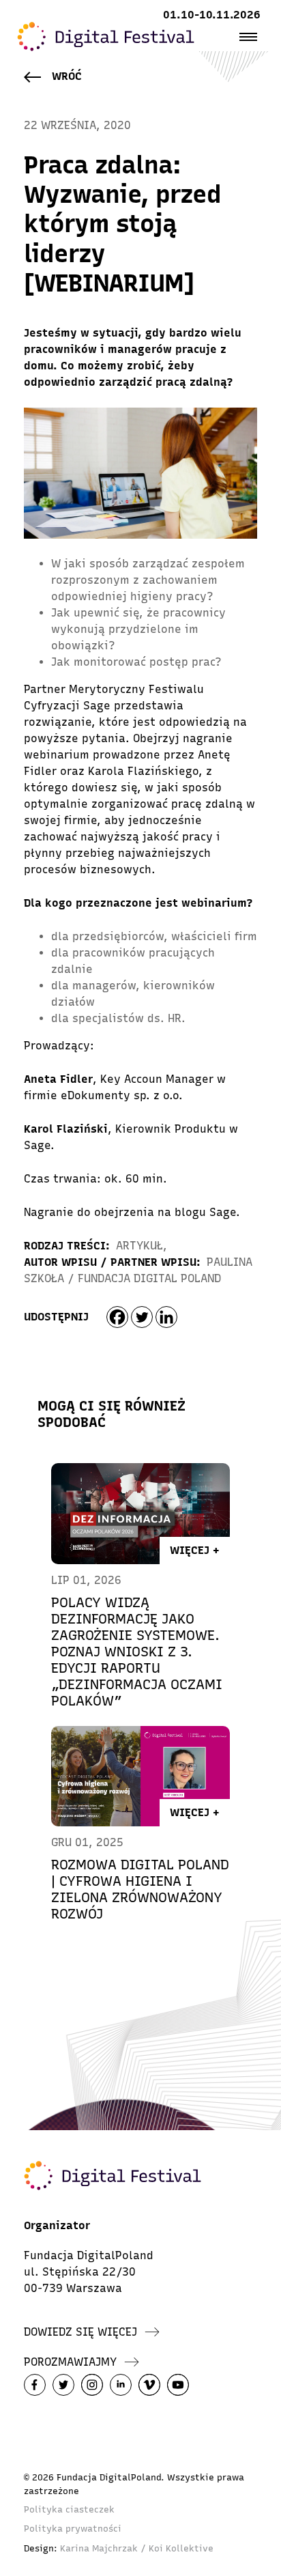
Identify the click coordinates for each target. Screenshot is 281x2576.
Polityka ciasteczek (69, 2509)
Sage (223, 1212)
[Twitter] (142, 1317)
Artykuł (139, 1246)
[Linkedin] (166, 1317)
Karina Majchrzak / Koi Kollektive (137, 2548)
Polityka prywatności (73, 2529)
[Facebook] (117, 1317)
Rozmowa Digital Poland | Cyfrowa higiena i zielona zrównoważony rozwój (140, 1889)
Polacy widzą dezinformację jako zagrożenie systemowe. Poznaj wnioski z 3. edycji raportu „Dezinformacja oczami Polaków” (137, 1652)
